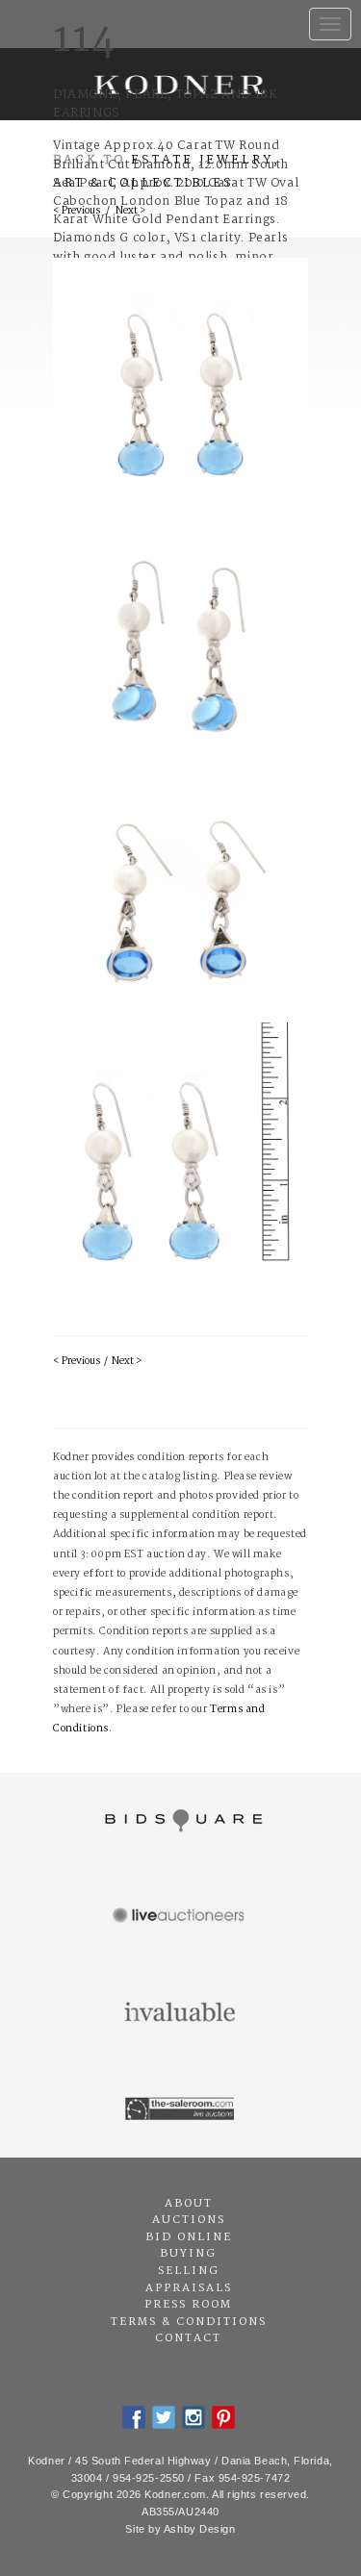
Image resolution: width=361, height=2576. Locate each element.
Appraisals (189, 2288)
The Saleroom (180, 2109)
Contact (188, 2338)
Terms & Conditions (189, 2322)
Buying (188, 2254)
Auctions (189, 2220)
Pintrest (223, 2417)
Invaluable (180, 2013)
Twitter (164, 2417)
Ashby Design (200, 2529)
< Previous (77, 1362)
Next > (127, 1362)
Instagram (193, 2417)
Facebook (134, 2417)
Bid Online (189, 2237)
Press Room (188, 2305)
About (189, 2204)
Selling (189, 2271)
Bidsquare (180, 1821)
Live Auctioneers (180, 1917)
